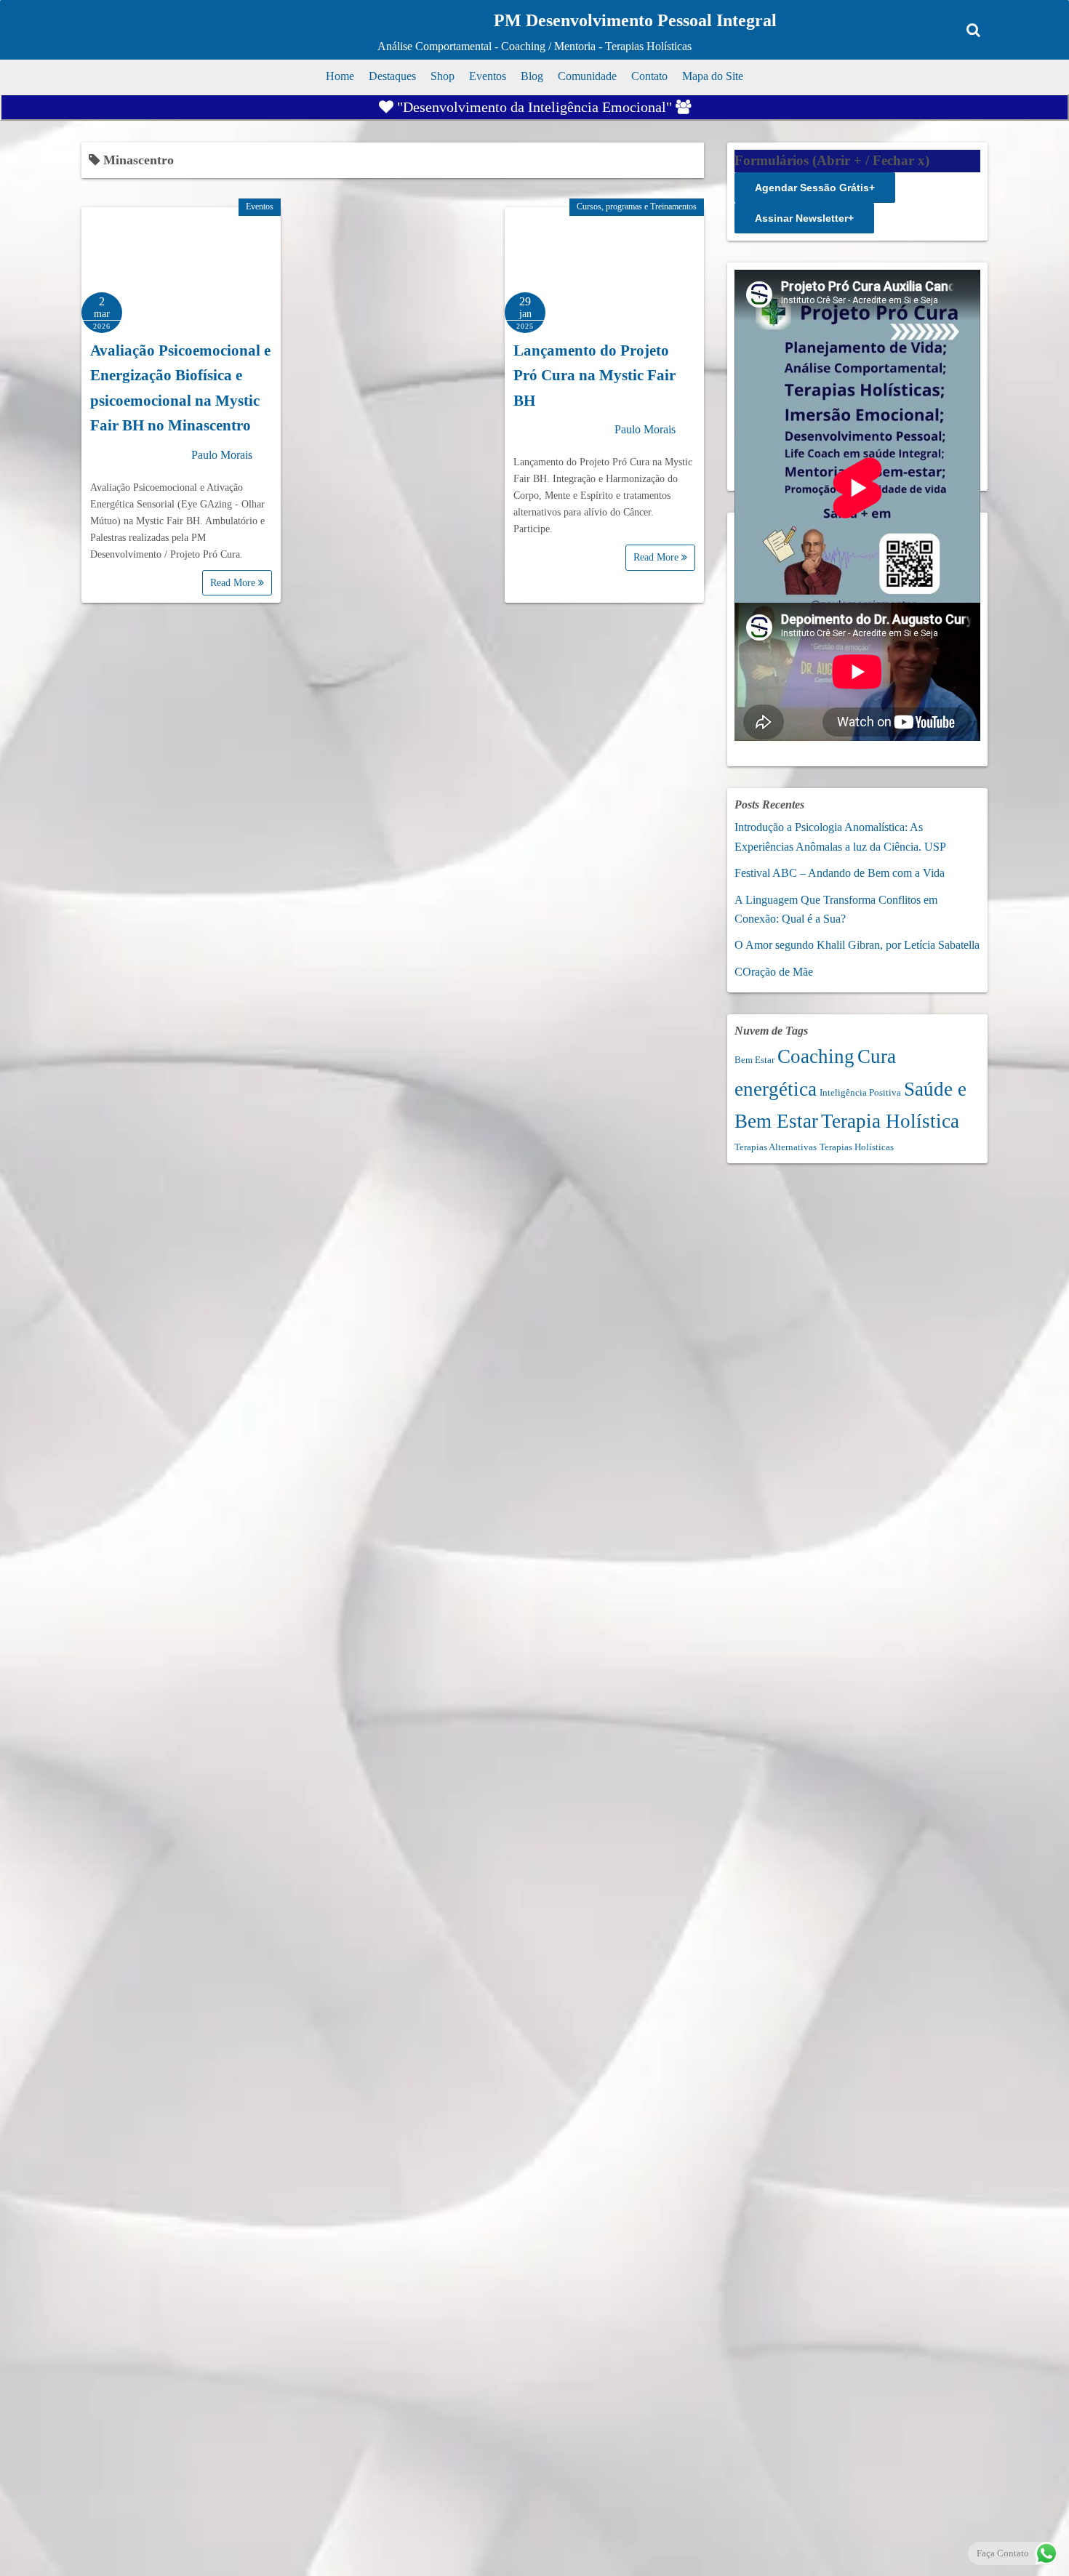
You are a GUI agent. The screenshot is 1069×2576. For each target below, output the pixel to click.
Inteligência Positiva (860, 1092)
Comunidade (587, 76)
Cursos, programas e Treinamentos (637, 206)
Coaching (816, 1056)
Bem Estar (754, 1060)
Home (340, 76)
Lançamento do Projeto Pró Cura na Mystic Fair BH (594, 376)
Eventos (488, 76)
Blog (532, 76)
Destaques (392, 76)
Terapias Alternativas (776, 1147)
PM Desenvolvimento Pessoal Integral (635, 20)
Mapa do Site (713, 76)
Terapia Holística (890, 1121)
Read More (234, 583)
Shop (443, 76)
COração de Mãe (774, 972)
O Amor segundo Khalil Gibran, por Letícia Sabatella (857, 945)
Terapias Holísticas (857, 1147)
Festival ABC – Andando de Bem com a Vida (840, 873)
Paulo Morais (222, 455)
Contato (649, 76)
